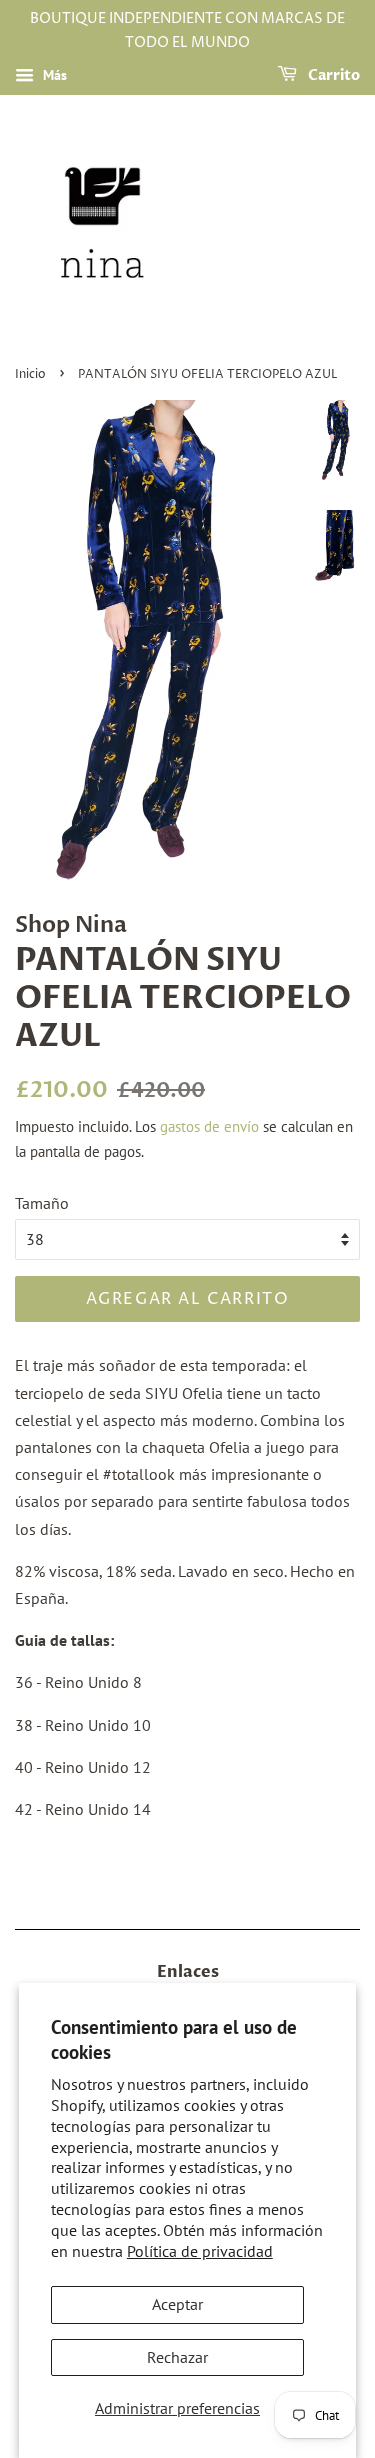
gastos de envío (209, 1126)
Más (53, 75)
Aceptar (177, 2304)
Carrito (332, 75)
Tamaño (42, 1203)
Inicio (30, 374)
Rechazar (177, 2357)
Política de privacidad (200, 2251)
